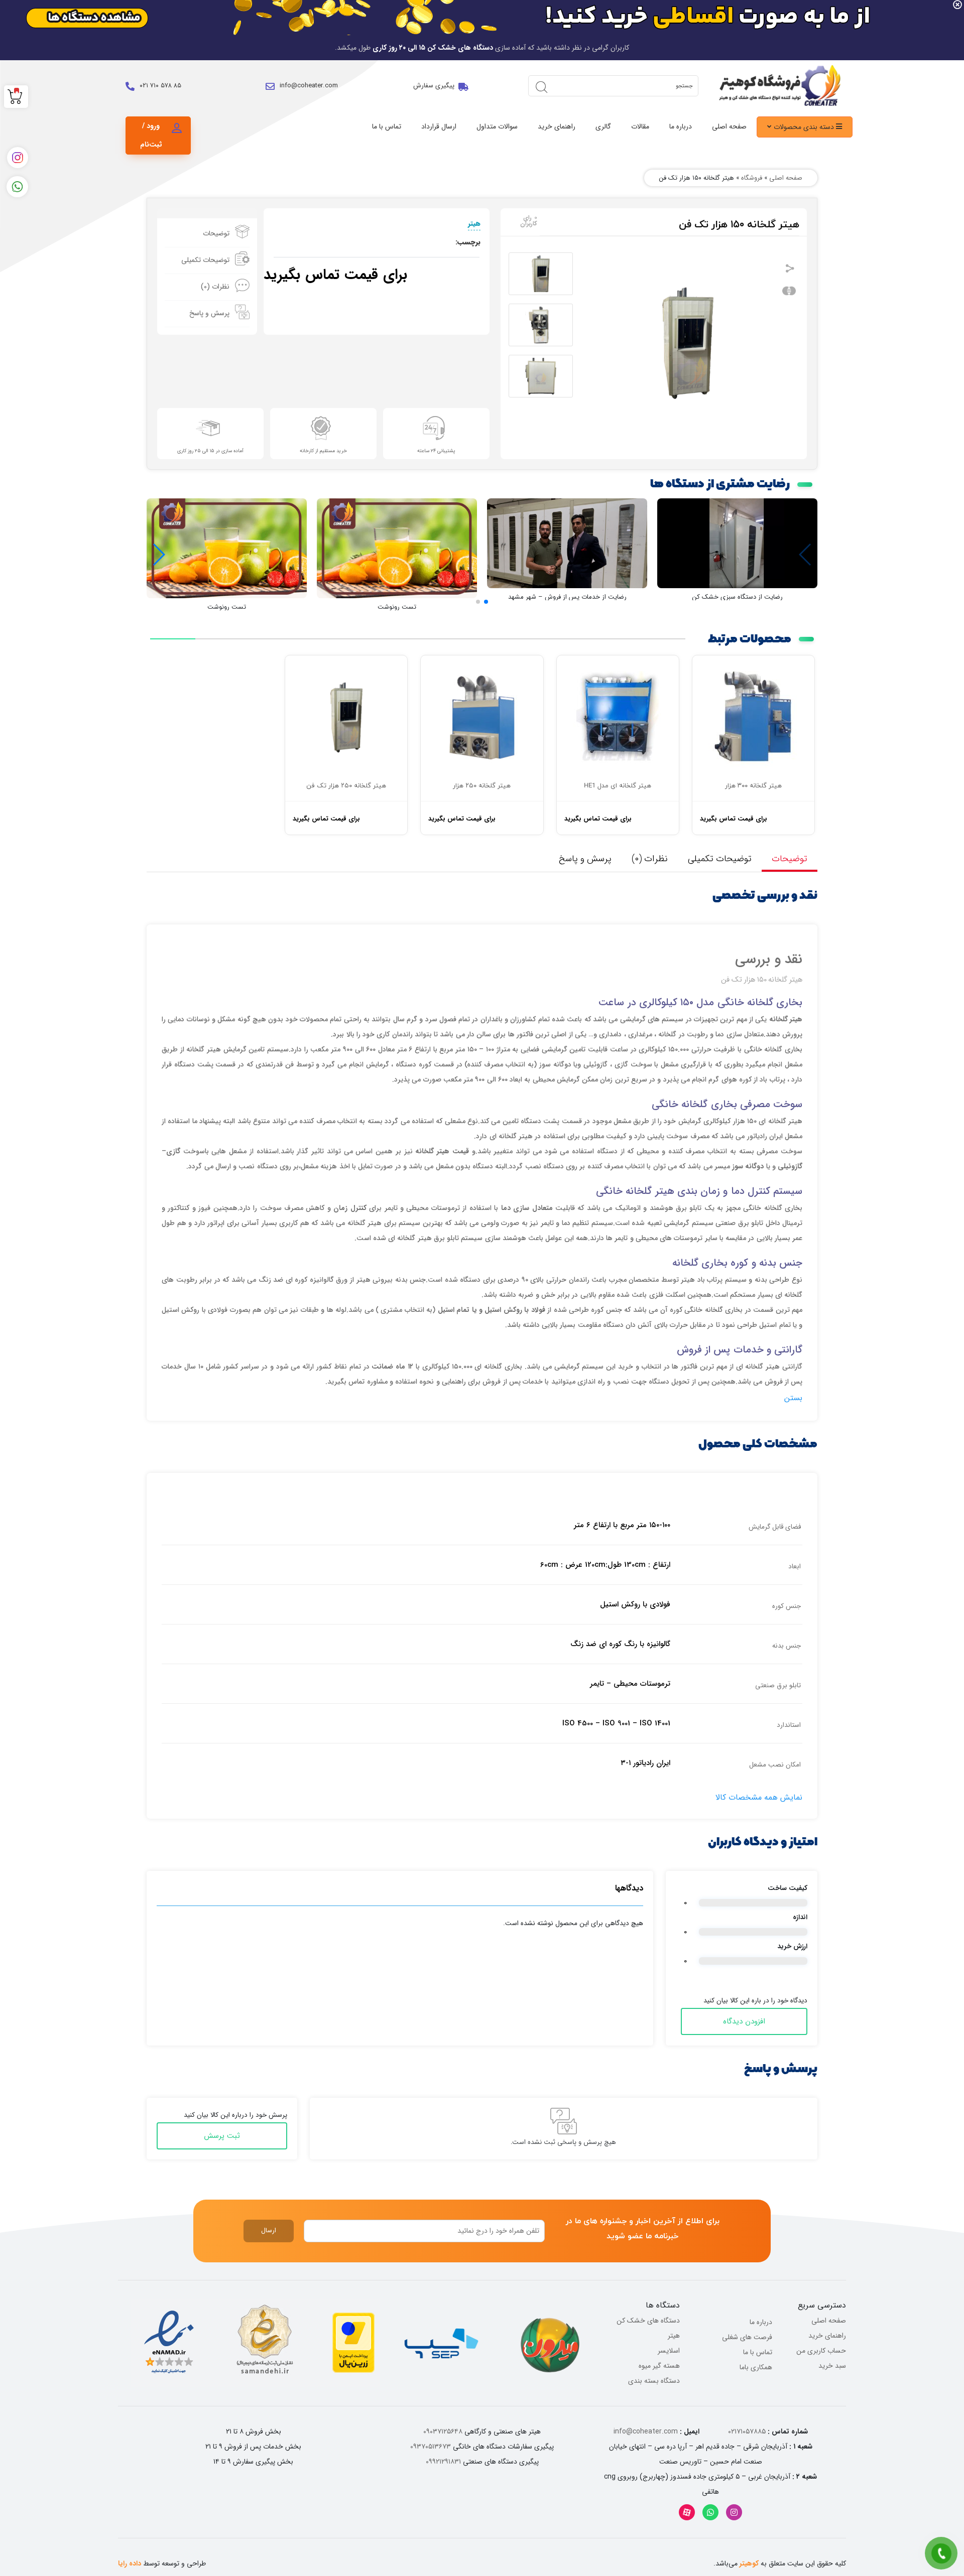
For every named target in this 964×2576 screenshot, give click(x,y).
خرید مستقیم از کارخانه (323, 451)
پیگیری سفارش (434, 86)
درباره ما (681, 126)
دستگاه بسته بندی (654, 2381)
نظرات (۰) (215, 287)
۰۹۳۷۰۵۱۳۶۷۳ (431, 2447)
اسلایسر (669, 2351)
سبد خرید (832, 2366)
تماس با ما (387, 126)
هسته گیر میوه (659, 2366)
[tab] (207, 234)
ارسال (269, 2230)
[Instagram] (734, 2512)
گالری (603, 126)
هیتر (474, 223)
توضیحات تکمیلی (205, 260)
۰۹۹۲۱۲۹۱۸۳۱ (443, 2462)
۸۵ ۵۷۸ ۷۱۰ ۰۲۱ (160, 86)
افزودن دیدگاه (744, 2021)
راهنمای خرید (557, 126)
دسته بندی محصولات (805, 127)
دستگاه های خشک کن (648, 2321)
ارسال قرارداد (439, 126)
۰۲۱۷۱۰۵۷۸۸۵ (747, 2431)
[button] (486, 602)
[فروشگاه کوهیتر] (777, 86)
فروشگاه (752, 178)
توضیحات (216, 233)
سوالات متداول (497, 126)
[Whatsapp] (710, 2512)
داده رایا (130, 2563)
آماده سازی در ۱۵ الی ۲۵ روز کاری (210, 451)
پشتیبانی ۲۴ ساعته (436, 451)
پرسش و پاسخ (209, 313)
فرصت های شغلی (747, 2337)
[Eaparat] (687, 2512)
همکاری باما (756, 2367)
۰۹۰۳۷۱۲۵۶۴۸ (443, 2431)
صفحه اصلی (729, 126)
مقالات (640, 126)
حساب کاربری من (821, 2351)
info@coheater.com (309, 86)
